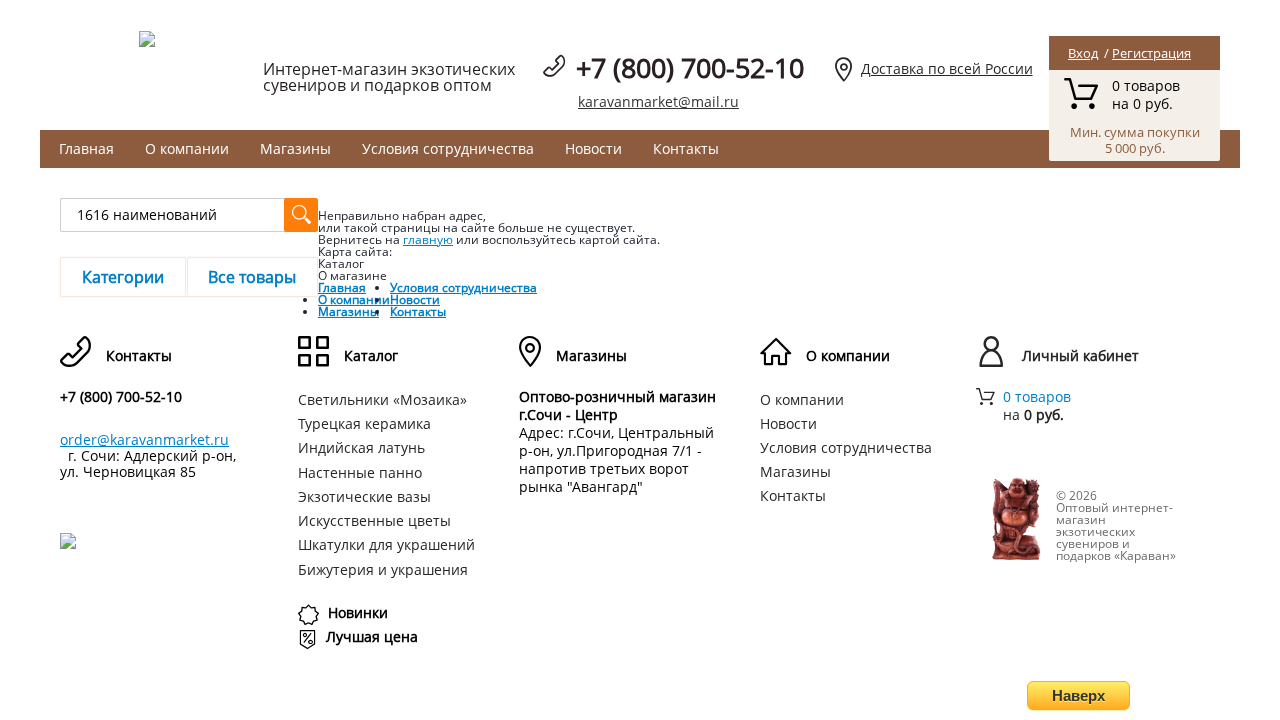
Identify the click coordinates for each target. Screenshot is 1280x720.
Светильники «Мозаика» (382, 399)
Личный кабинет (1080, 355)
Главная (86, 148)
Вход (1083, 53)
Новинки (358, 612)
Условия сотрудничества (448, 148)
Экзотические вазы (364, 496)
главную (428, 239)
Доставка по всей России (947, 68)
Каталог (371, 355)
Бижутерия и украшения (383, 569)
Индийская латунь (361, 447)
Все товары (252, 277)
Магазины (295, 148)
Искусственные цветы (374, 520)
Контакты (686, 148)
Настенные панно (360, 472)
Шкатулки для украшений (386, 544)
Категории (123, 277)
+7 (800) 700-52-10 (690, 67)
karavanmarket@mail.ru (658, 101)
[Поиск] (301, 215)
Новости (593, 148)
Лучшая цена (372, 636)
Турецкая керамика (364, 423)
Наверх (1078, 695)
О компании (187, 148)
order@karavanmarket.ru (144, 439)
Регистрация (1151, 53)
